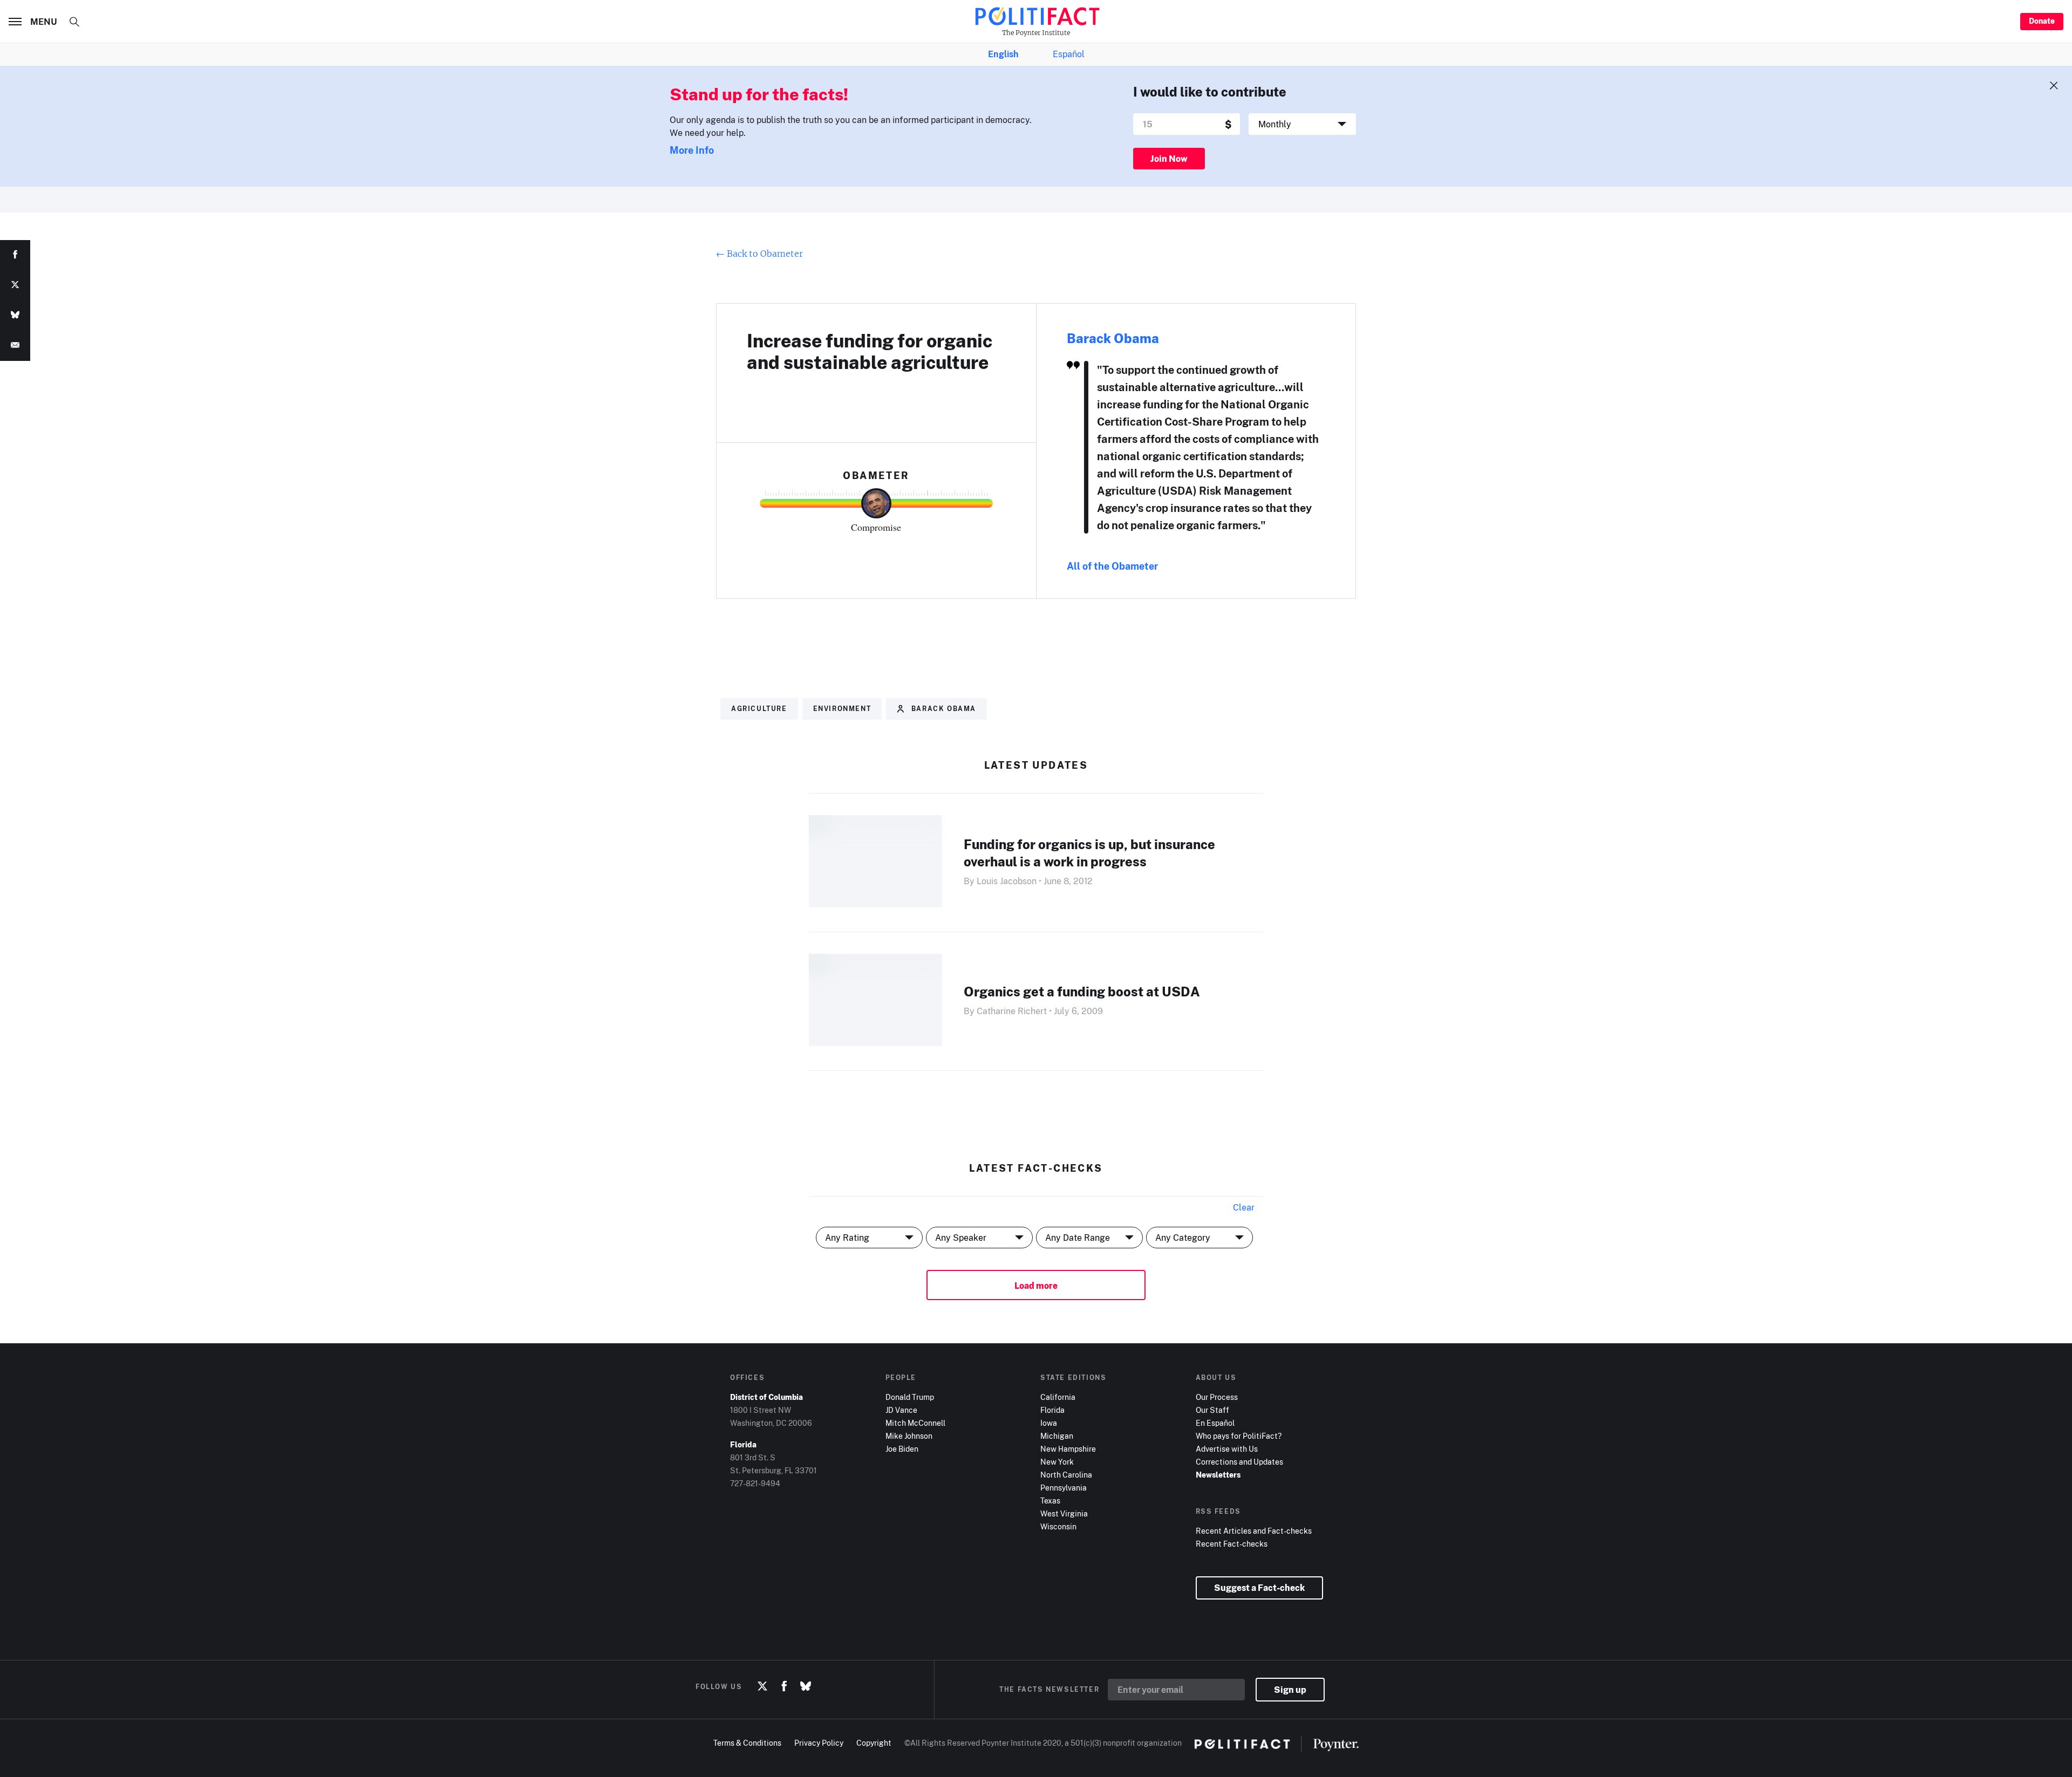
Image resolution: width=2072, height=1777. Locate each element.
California (1058, 1397)
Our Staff (1212, 1410)
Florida (1052, 1410)
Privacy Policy (819, 1743)
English (1003, 54)
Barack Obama (1113, 338)
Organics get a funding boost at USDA (1082, 991)
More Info (692, 150)
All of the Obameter (1112, 566)
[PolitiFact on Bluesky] (806, 1686)
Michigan (1057, 1436)
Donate (2042, 21)
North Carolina (1066, 1475)
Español (1069, 54)
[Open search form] (74, 22)
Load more (1036, 1286)
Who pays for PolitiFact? (1239, 1436)
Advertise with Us (1227, 1449)
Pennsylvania (1064, 1488)
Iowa (1049, 1423)
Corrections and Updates (1239, 1462)
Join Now (1169, 159)
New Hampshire (1068, 1449)
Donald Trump (910, 1397)
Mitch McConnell (915, 1423)
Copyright (874, 1743)
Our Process (1217, 1397)
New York (1057, 1462)
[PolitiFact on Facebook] (784, 1686)
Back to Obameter (759, 254)
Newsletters (1218, 1475)
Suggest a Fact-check (1259, 1588)
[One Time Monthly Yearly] (1302, 124)
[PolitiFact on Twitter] (762, 1686)
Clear (1244, 1207)
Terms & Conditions (747, 1743)
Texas (1050, 1501)
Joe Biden (902, 1449)
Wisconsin (1058, 1526)
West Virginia (1064, 1513)
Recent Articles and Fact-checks (1254, 1531)
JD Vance (901, 1410)
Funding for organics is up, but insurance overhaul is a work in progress (1089, 853)
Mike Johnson (909, 1436)
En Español (1215, 1423)
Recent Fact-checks (1232, 1544)
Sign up (1290, 1690)
